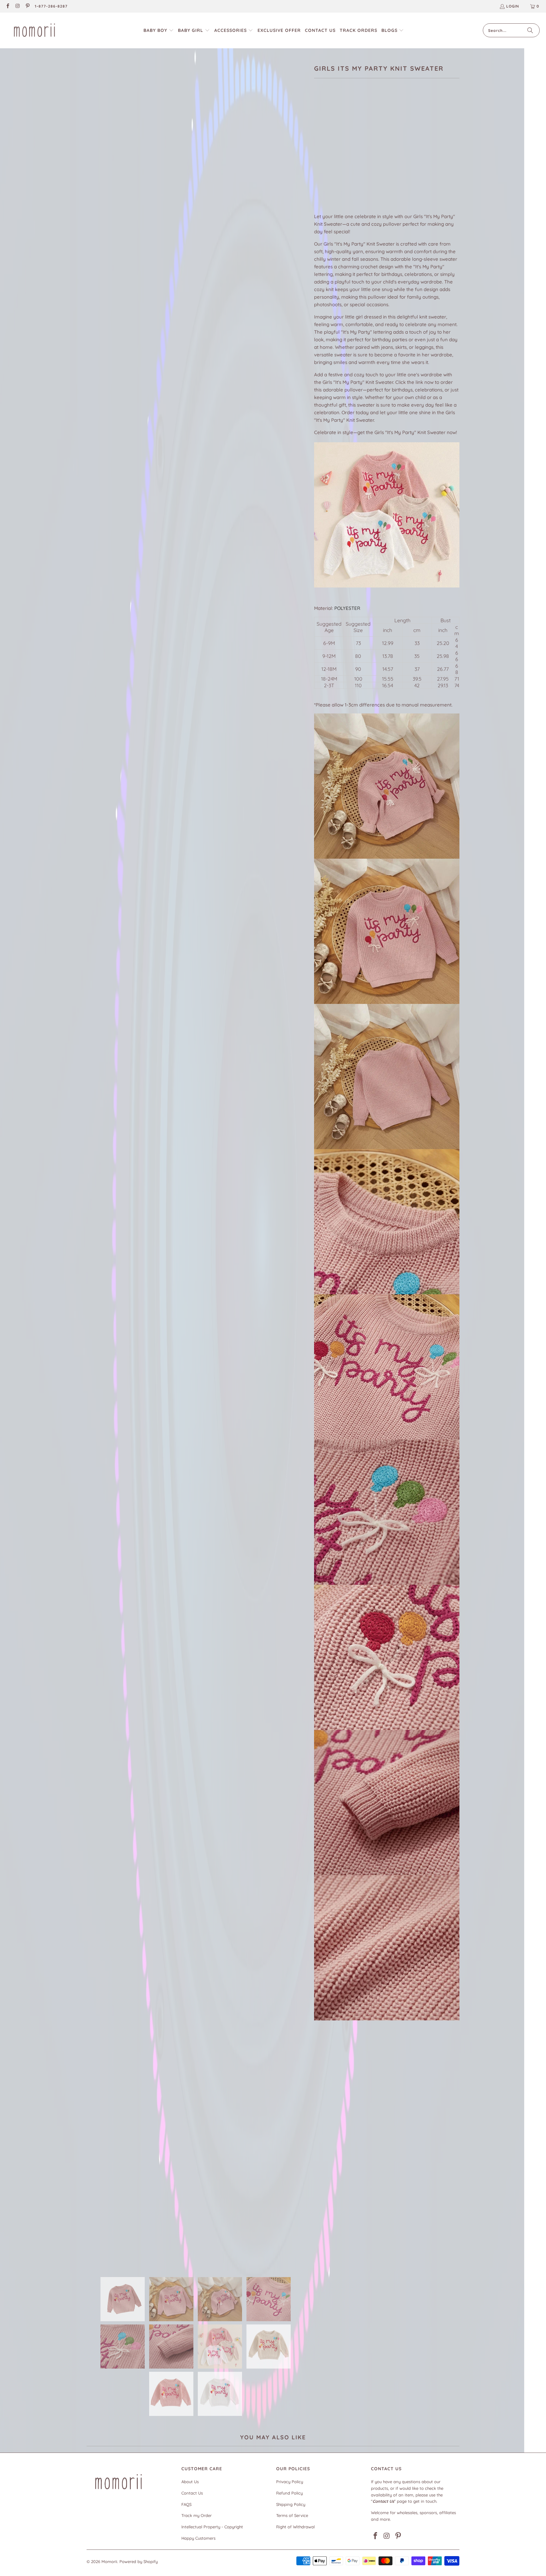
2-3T (406, 156)
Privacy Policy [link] (290, 2482)
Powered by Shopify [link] (139, 2561)
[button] (159, 30)
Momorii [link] (109, 2561)
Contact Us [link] (192, 2493)
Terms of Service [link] (292, 2515)
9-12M (342, 156)
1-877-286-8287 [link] (51, 6)
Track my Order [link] (197, 2515)
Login (513, 6)
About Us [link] (190, 2482)
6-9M (322, 156)
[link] (7, 6)
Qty (318, 174)
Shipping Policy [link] (291, 2504)
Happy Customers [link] (198, 2538)
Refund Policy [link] (289, 2493)
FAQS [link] (186, 2504)
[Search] (530, 30)
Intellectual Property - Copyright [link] (212, 2527)
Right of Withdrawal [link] (295, 2527)
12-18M (363, 156)
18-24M (385, 156)
